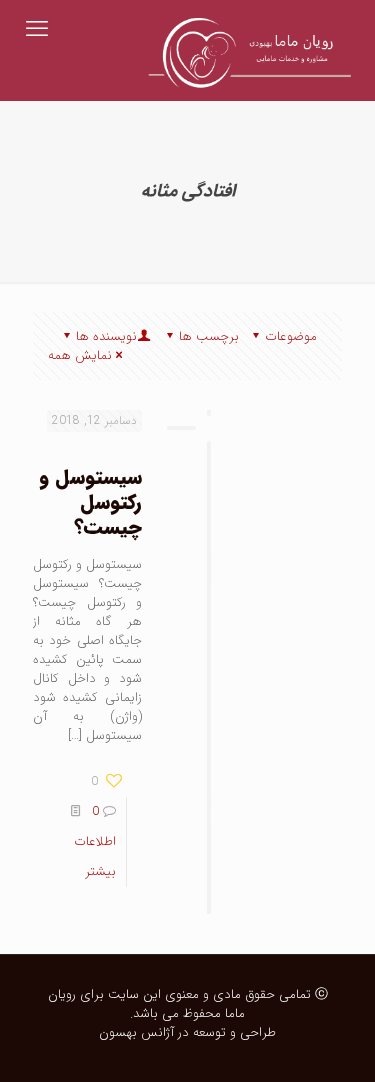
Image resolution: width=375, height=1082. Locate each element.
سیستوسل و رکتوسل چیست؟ (90, 502)
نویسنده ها (106, 336)
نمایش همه (80, 355)
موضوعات (291, 336)
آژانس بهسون (136, 1032)
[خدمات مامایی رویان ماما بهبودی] (244, 30)
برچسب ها (209, 336)
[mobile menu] (37, 30)
